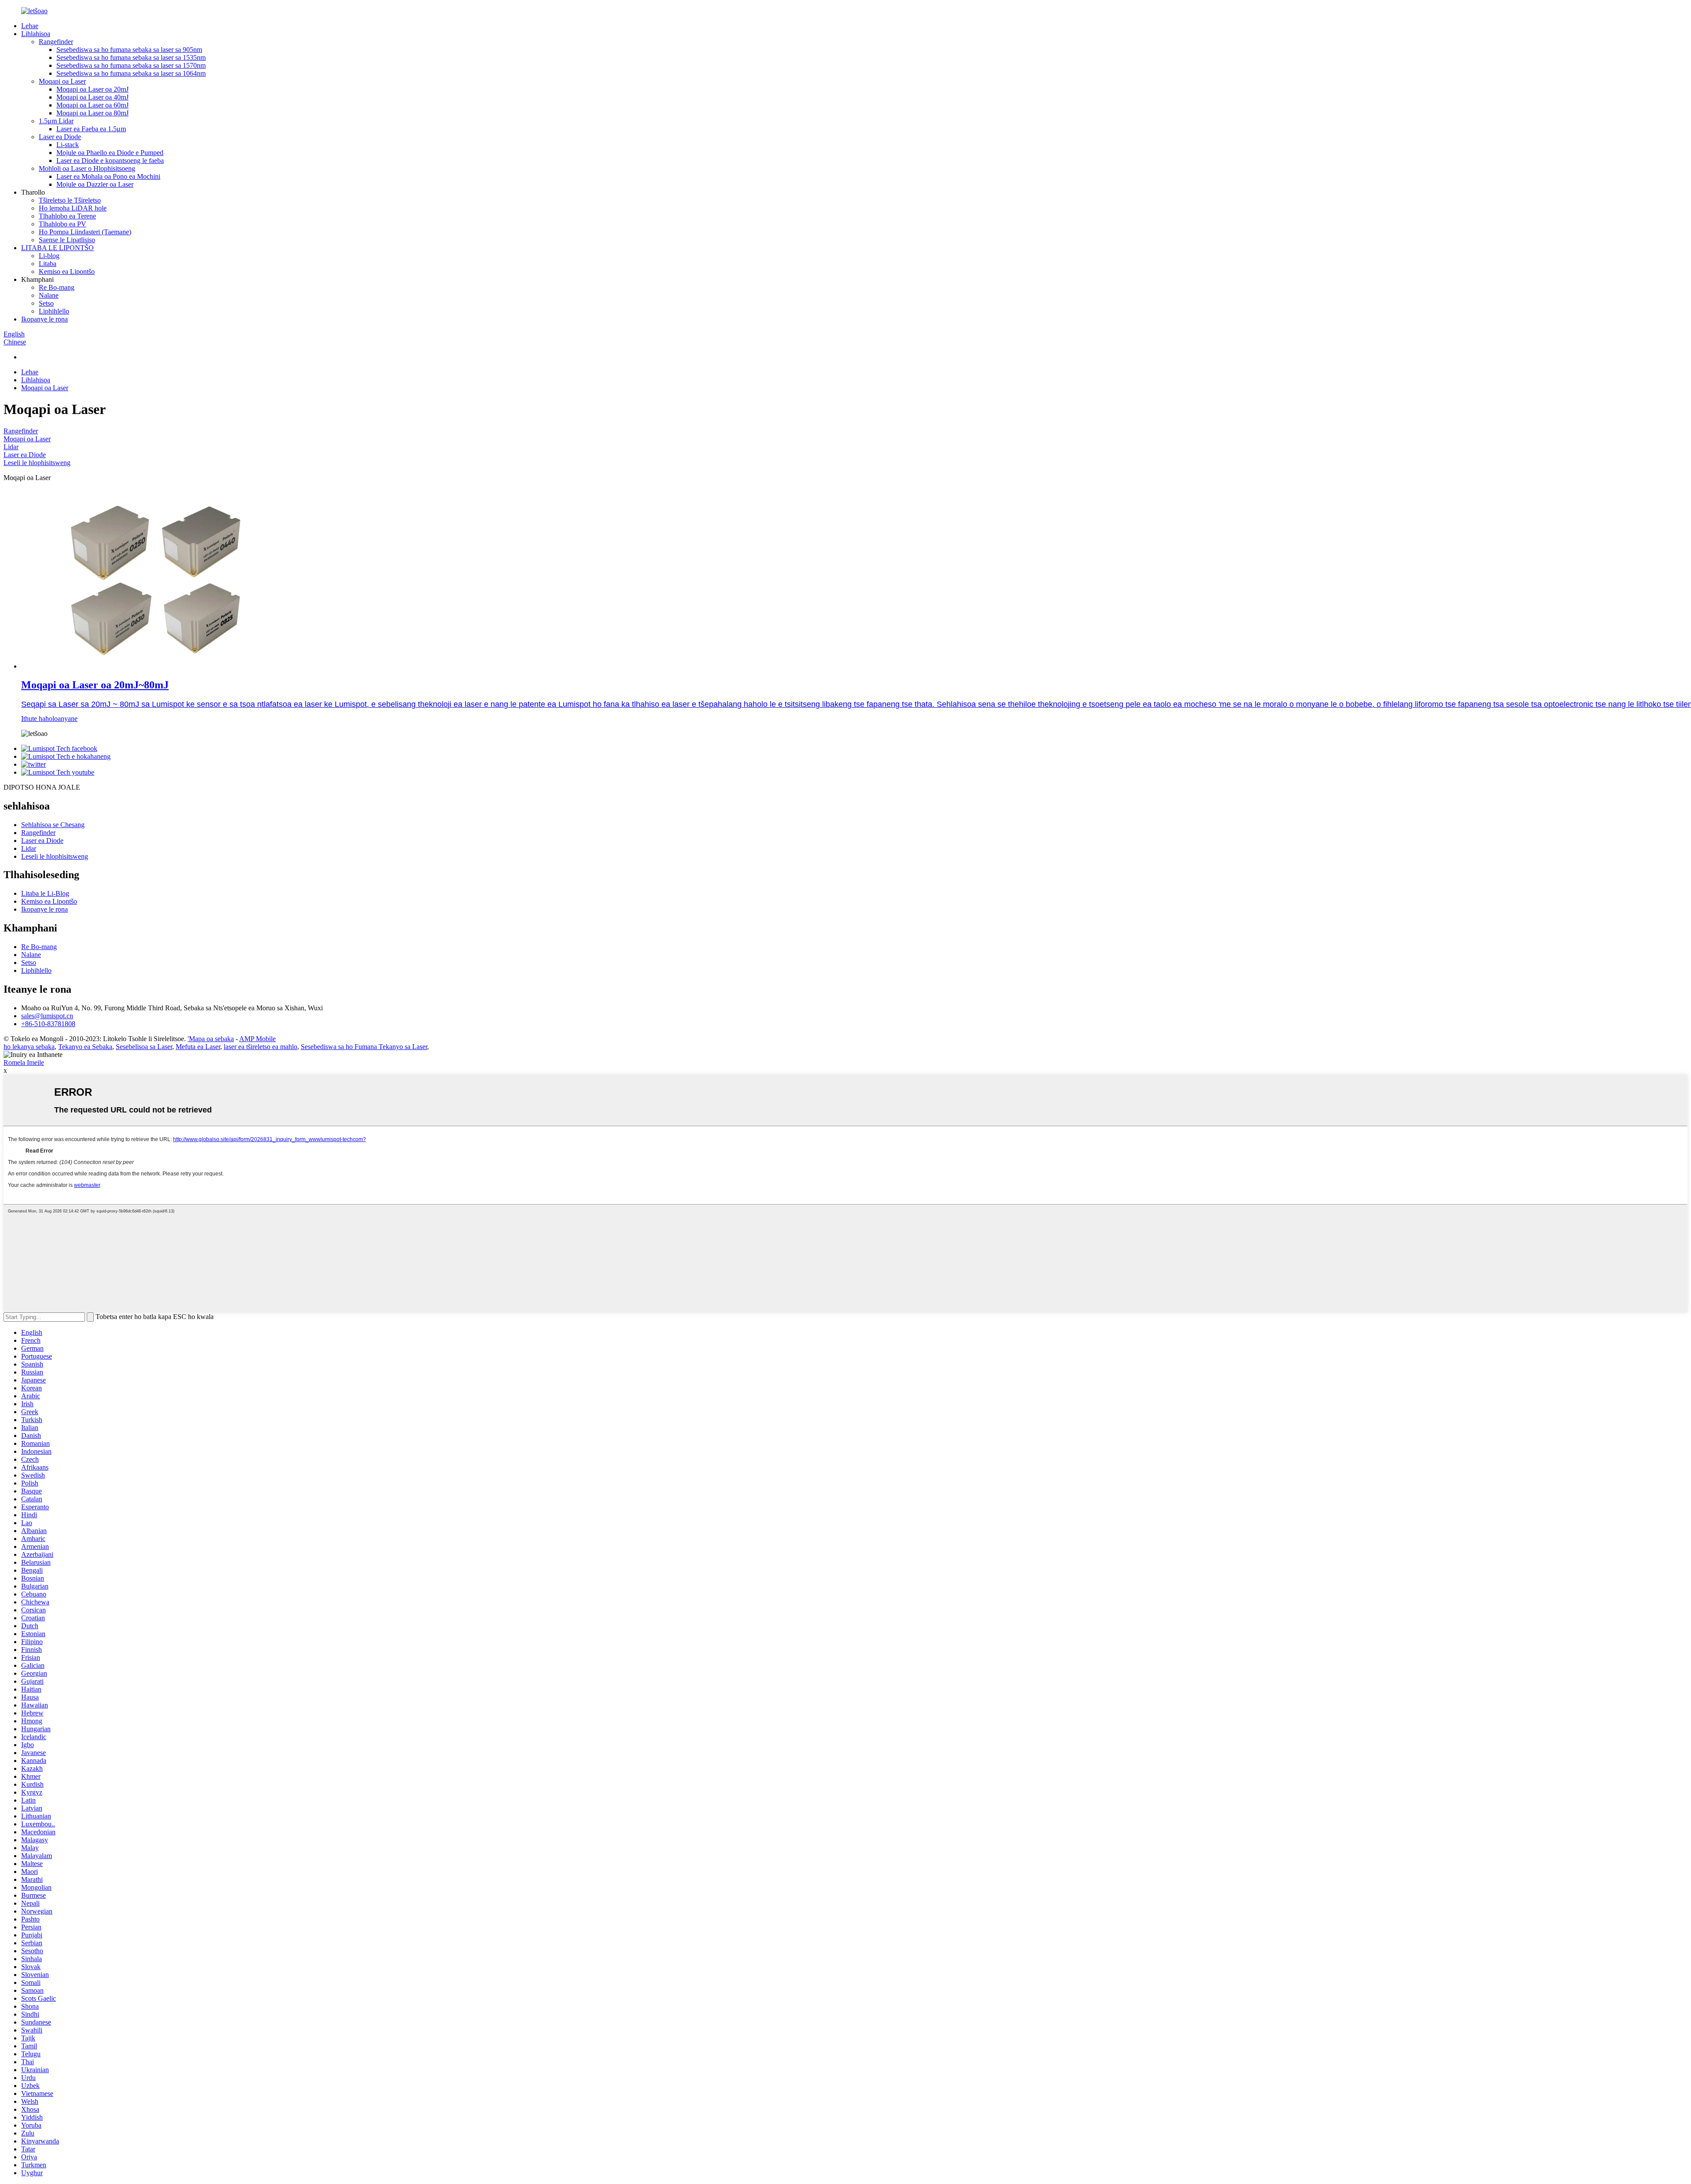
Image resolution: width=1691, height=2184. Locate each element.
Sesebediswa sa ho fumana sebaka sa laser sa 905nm (129, 50)
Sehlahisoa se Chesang (53, 825)
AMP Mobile (257, 1039)
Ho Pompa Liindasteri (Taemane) (85, 232)
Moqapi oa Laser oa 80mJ (92, 113)
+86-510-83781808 (48, 1024)
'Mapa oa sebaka (211, 1039)
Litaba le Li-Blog (45, 893)
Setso (46, 303)
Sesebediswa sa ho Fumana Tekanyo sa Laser (364, 1047)
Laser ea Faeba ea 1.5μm (91, 129)
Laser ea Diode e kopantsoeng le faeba (110, 161)
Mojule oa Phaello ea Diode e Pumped (110, 153)
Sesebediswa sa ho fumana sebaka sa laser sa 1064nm (131, 73)
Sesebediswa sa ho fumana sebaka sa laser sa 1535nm (131, 57)
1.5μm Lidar (56, 121)
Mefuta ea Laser (198, 1047)
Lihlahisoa (36, 34)
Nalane (49, 295)
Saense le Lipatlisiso (67, 240)
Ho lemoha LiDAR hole (73, 208)
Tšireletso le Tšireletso (70, 200)
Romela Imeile (24, 1062)
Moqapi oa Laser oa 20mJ (92, 89)
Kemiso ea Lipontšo (67, 272)
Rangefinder (56, 42)
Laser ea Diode (60, 137)
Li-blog (49, 256)
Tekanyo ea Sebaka (85, 1047)
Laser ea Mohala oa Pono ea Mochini (108, 176)
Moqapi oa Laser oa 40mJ (92, 97)
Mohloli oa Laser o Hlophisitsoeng (87, 168)
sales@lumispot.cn (47, 1016)
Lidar (11, 447)
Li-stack (68, 145)
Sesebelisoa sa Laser (144, 1047)
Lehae (30, 26)
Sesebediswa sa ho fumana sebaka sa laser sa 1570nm (131, 65)
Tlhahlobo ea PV (63, 224)
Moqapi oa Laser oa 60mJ (92, 105)
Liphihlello (54, 311)
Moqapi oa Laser (62, 81)
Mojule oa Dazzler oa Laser (95, 184)
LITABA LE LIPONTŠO (57, 248)
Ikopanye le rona (44, 319)
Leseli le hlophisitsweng (37, 463)
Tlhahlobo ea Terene (67, 216)
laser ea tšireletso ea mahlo (260, 1047)
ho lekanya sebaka (29, 1047)
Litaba (48, 264)
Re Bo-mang (57, 287)
